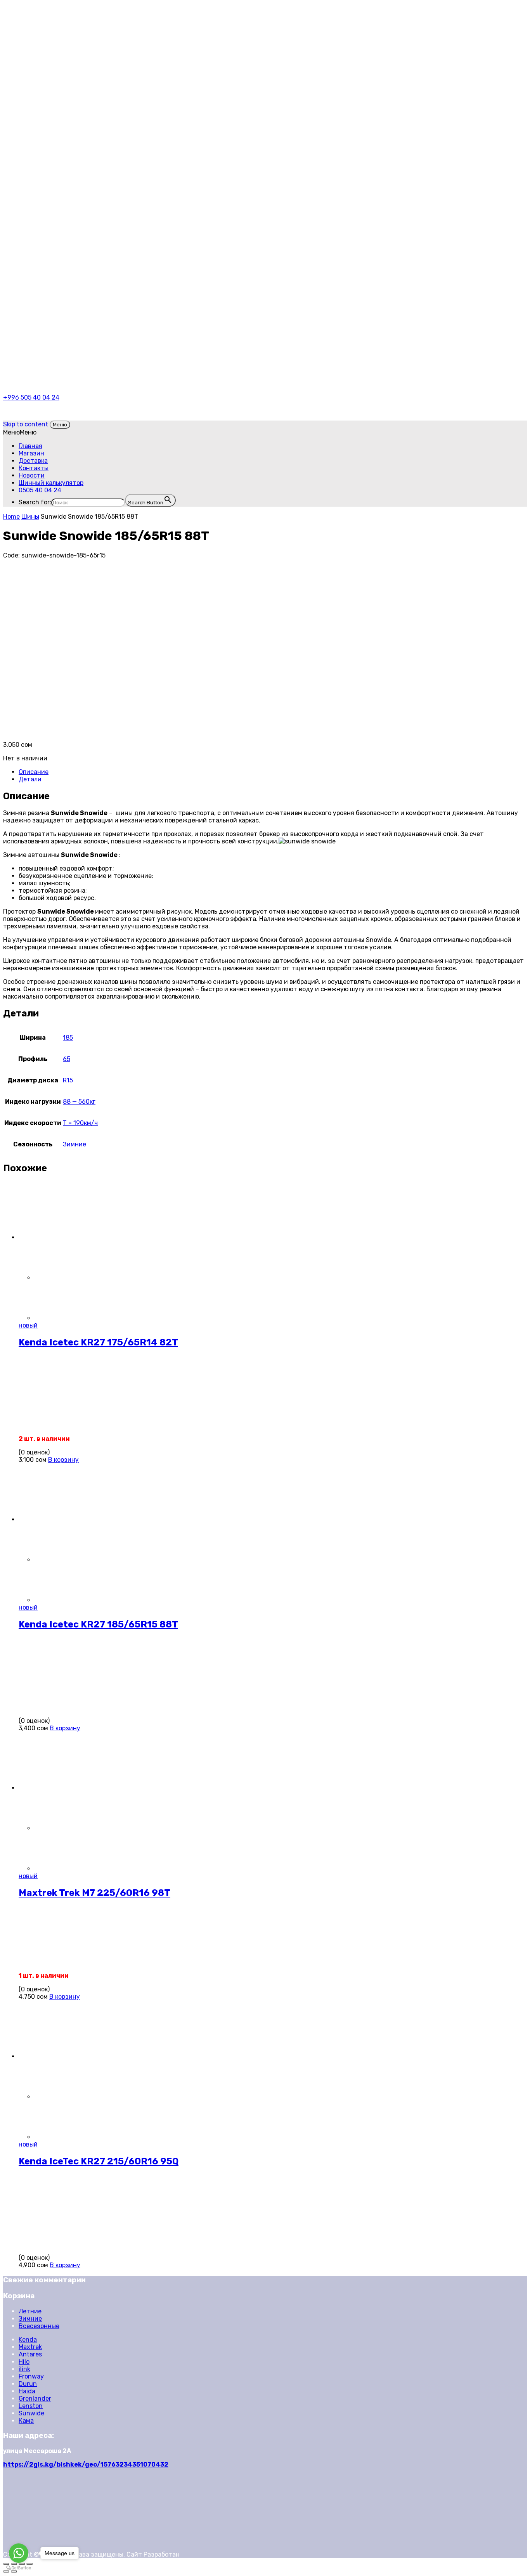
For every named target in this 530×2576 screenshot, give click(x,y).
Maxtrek (30, 2347)
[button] (20, 432)
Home (11, 517)
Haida (27, 2391)
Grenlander (35, 2399)
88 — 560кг (79, 1102)
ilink (24, 2369)
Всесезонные (39, 2326)
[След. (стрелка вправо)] (14, 2571)
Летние (30, 2311)
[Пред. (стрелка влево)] (6, 2571)
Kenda (28, 2340)
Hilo (24, 2362)
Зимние (74, 1144)
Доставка (33, 461)
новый (28, 1325)
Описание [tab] (34, 772)
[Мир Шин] (90, 39)
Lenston (31, 2406)
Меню (60, 425)
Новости (32, 475)
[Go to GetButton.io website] (19, 2568)
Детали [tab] (30, 779)
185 (68, 1038)
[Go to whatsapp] (19, 2553)
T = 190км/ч (80, 1123)
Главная (30, 446)
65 (67, 1059)
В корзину (63, 1460)
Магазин (31, 453)
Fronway (31, 2376)
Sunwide (31, 2413)
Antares (30, 2354)
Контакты (34, 468)
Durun (28, 2384)
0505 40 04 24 (40, 490)
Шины (30, 517)
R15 (68, 1080)
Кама (26, 2421)
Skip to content (26, 424)
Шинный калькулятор (51, 483)
